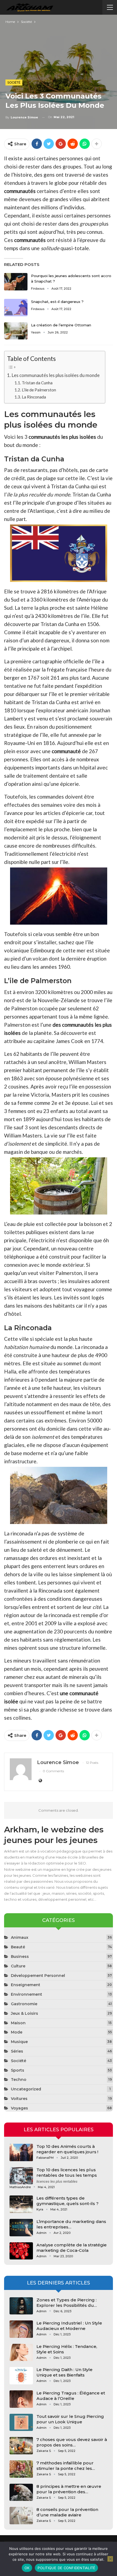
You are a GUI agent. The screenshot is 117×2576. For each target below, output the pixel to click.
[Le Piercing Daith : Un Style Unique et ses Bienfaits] (21, 2376)
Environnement (27, 1994)
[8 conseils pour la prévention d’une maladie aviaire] (21, 2516)
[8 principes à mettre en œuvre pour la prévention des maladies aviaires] (21, 2492)
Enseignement (26, 1985)
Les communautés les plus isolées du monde (56, 375)
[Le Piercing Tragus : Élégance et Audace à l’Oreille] (21, 2399)
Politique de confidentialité (66, 2568)
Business (20, 1956)
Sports (18, 2070)
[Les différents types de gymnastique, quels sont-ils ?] (21, 2204)
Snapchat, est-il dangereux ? (57, 302)
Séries (17, 2051)
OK (27, 2568)
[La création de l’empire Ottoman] (16, 331)
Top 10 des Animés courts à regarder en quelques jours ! (67, 2149)
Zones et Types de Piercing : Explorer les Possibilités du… (67, 2303)
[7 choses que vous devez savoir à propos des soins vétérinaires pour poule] (21, 2446)
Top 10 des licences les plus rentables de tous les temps (67, 2172)
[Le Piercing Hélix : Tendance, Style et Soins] (21, 2353)
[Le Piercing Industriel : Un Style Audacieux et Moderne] (21, 2329)
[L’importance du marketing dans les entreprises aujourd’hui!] (21, 2228)
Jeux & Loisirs (24, 2013)
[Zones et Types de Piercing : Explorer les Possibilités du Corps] (21, 2306)
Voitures (19, 2099)
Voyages (19, 2108)
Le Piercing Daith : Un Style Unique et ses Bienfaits (64, 2372)
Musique (19, 2042)
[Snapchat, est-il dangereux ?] (16, 308)
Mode (17, 2032)
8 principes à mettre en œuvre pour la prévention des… (69, 2489)
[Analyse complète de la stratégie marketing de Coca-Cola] (21, 2251)
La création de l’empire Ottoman (61, 325)
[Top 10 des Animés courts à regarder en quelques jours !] (21, 2152)
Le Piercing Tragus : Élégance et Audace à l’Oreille (71, 2396)
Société (14, 82)
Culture (18, 1966)
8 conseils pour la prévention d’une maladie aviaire (67, 2512)
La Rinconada (34, 397)
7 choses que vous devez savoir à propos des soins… (72, 2442)
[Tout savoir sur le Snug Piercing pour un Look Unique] (21, 2422)
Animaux (20, 1937)
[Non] (110, 2559)
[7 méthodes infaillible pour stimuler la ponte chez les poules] (21, 2469)
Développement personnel (38, 1976)
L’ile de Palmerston (39, 390)
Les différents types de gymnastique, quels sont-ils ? (67, 2201)
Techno (19, 2080)
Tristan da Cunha (37, 383)
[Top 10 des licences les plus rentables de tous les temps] (21, 2176)
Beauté (18, 1947)
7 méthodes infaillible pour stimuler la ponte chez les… (66, 2466)
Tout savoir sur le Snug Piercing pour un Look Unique (70, 2419)
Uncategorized (26, 2089)
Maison (18, 2023)
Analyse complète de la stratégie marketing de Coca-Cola (72, 2248)
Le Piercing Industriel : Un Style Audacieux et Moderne (69, 2326)
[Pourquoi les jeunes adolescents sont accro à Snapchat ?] (16, 282)
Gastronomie (24, 2004)
